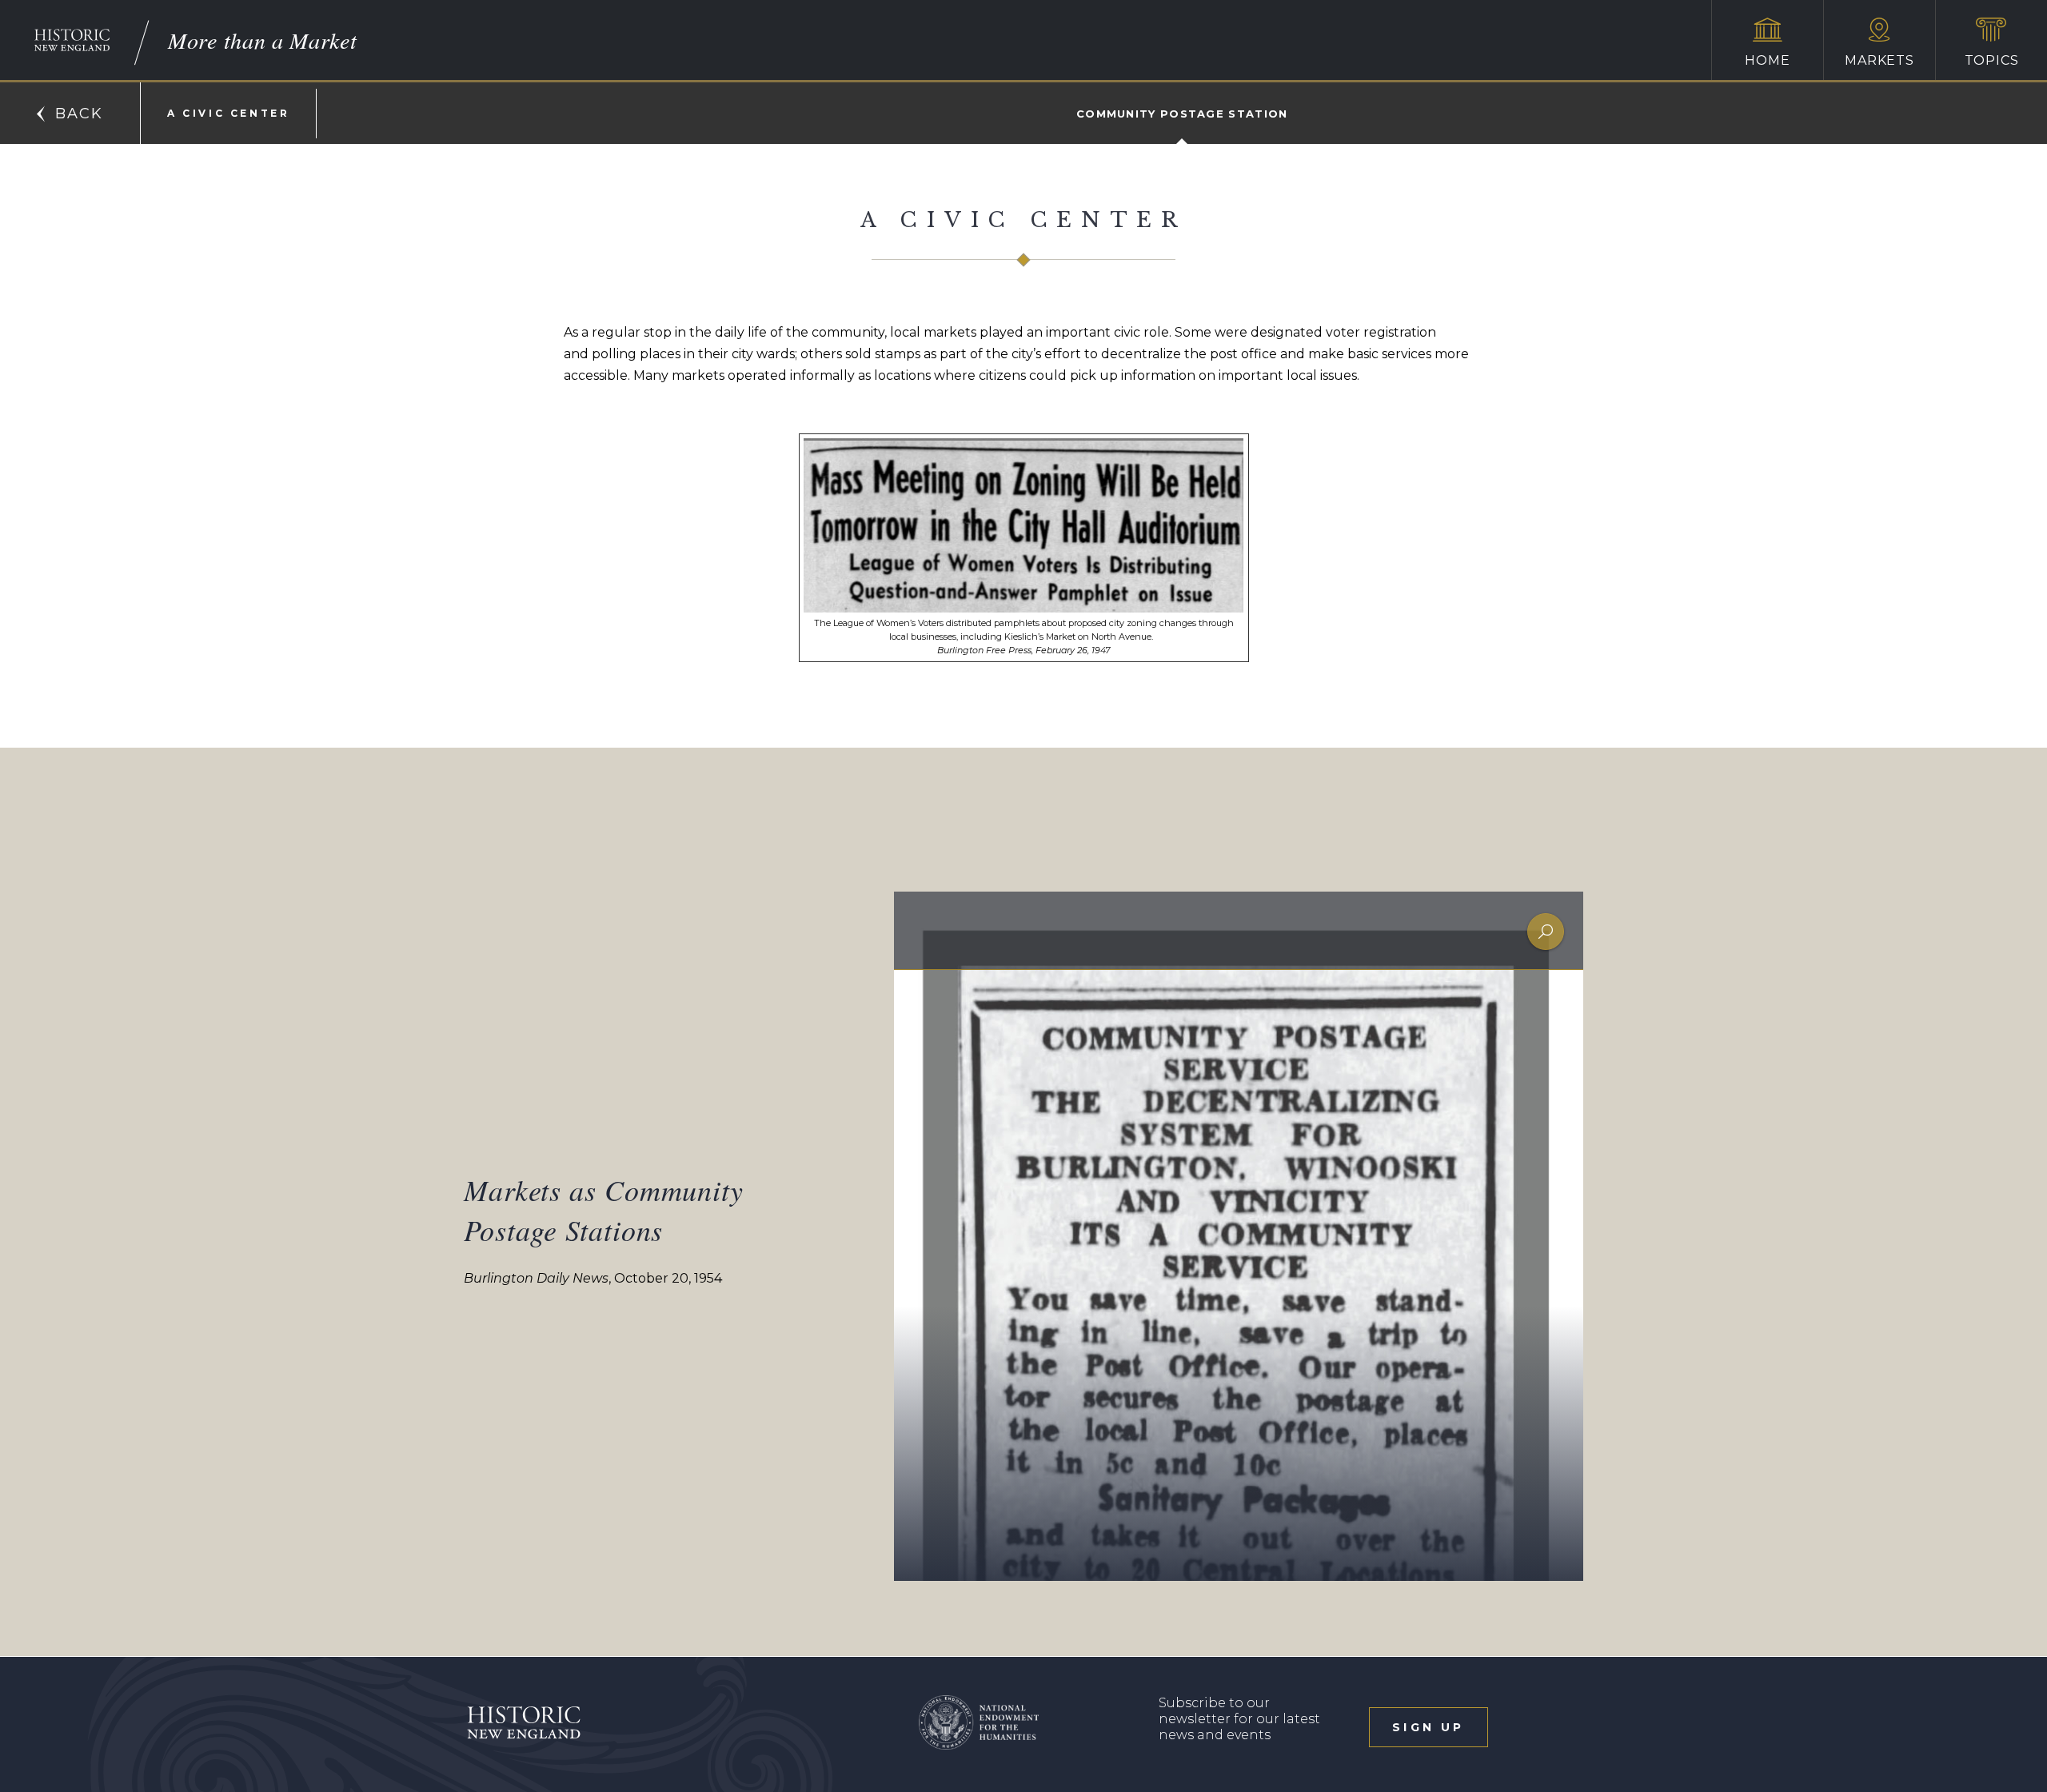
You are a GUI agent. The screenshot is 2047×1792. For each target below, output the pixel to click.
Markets (1879, 60)
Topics (1992, 60)
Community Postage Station (1182, 114)
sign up (1428, 1727)
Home (1767, 60)
